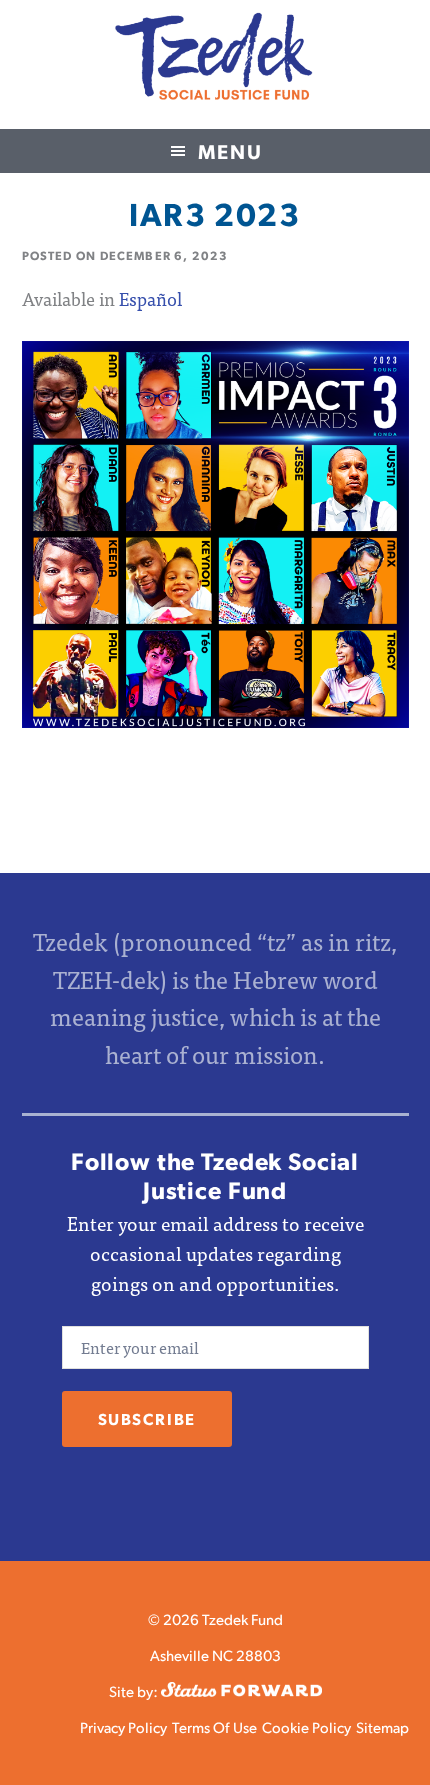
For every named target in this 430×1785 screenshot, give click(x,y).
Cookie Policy (306, 1726)
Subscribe (147, 1418)
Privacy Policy (123, 1726)
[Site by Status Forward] (241, 1690)
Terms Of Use (214, 1726)
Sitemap (382, 1726)
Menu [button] (230, 151)
